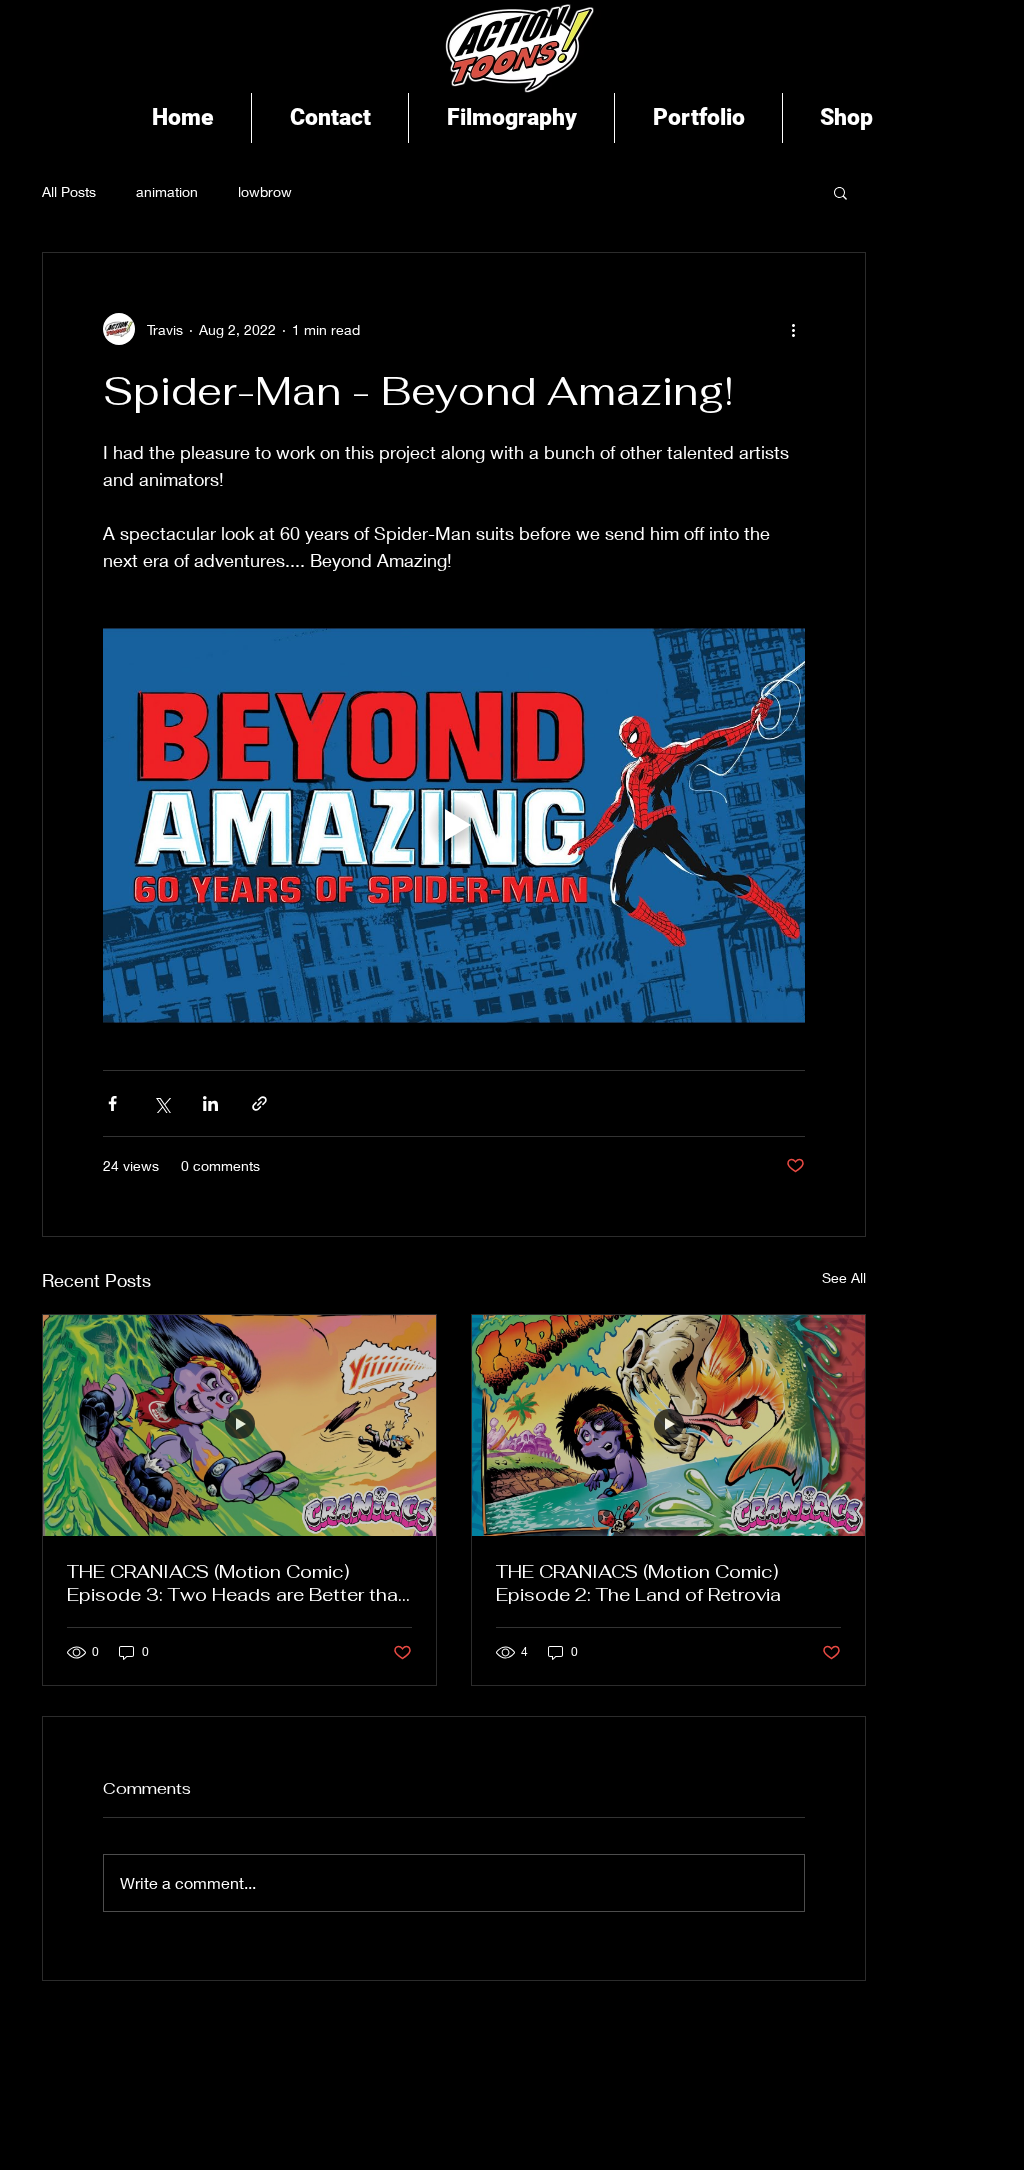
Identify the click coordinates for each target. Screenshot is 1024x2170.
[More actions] (793, 329)
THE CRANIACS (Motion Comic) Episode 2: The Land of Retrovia (638, 1583)
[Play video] (454, 825)
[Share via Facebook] (112, 1103)
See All (844, 1277)
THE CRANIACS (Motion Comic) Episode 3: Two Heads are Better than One (238, 1583)
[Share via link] (259, 1103)
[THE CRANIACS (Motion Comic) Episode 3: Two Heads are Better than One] (239, 1425)
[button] (840, 192)
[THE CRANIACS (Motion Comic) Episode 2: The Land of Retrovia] (668, 1425)
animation (167, 191)
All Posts (69, 191)
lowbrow (265, 191)
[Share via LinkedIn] (210, 1103)
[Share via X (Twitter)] (161, 1103)
